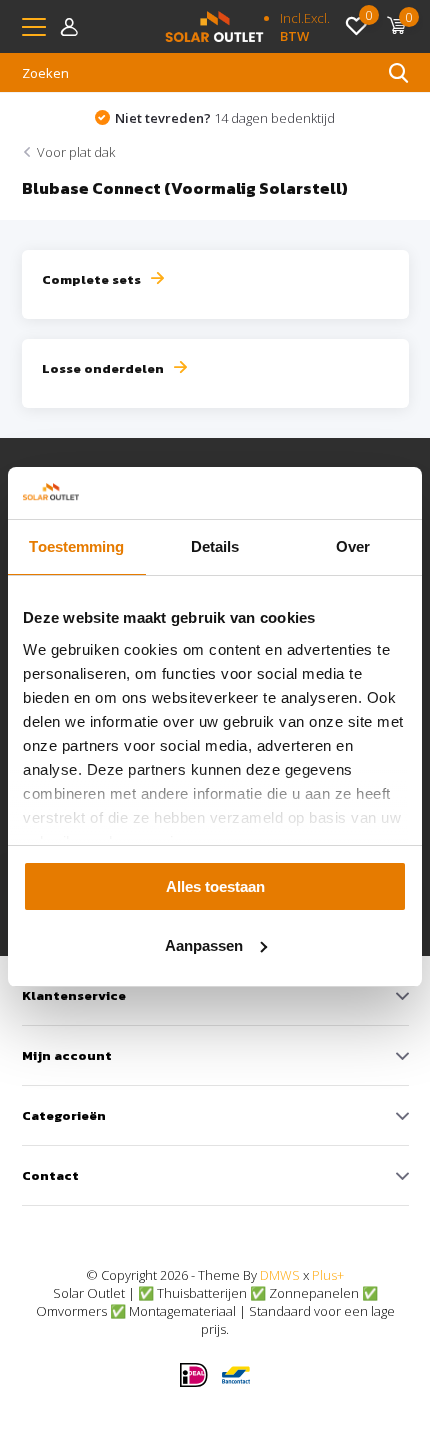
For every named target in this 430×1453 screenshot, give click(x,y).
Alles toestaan (215, 886)
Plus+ (328, 1275)
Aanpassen (204, 945)
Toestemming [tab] (76, 546)
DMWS (280, 1275)
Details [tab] (215, 546)
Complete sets (91, 279)
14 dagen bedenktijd (225, 118)
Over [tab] (353, 546)
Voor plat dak (76, 152)
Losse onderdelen (103, 368)
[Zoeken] (399, 73)
